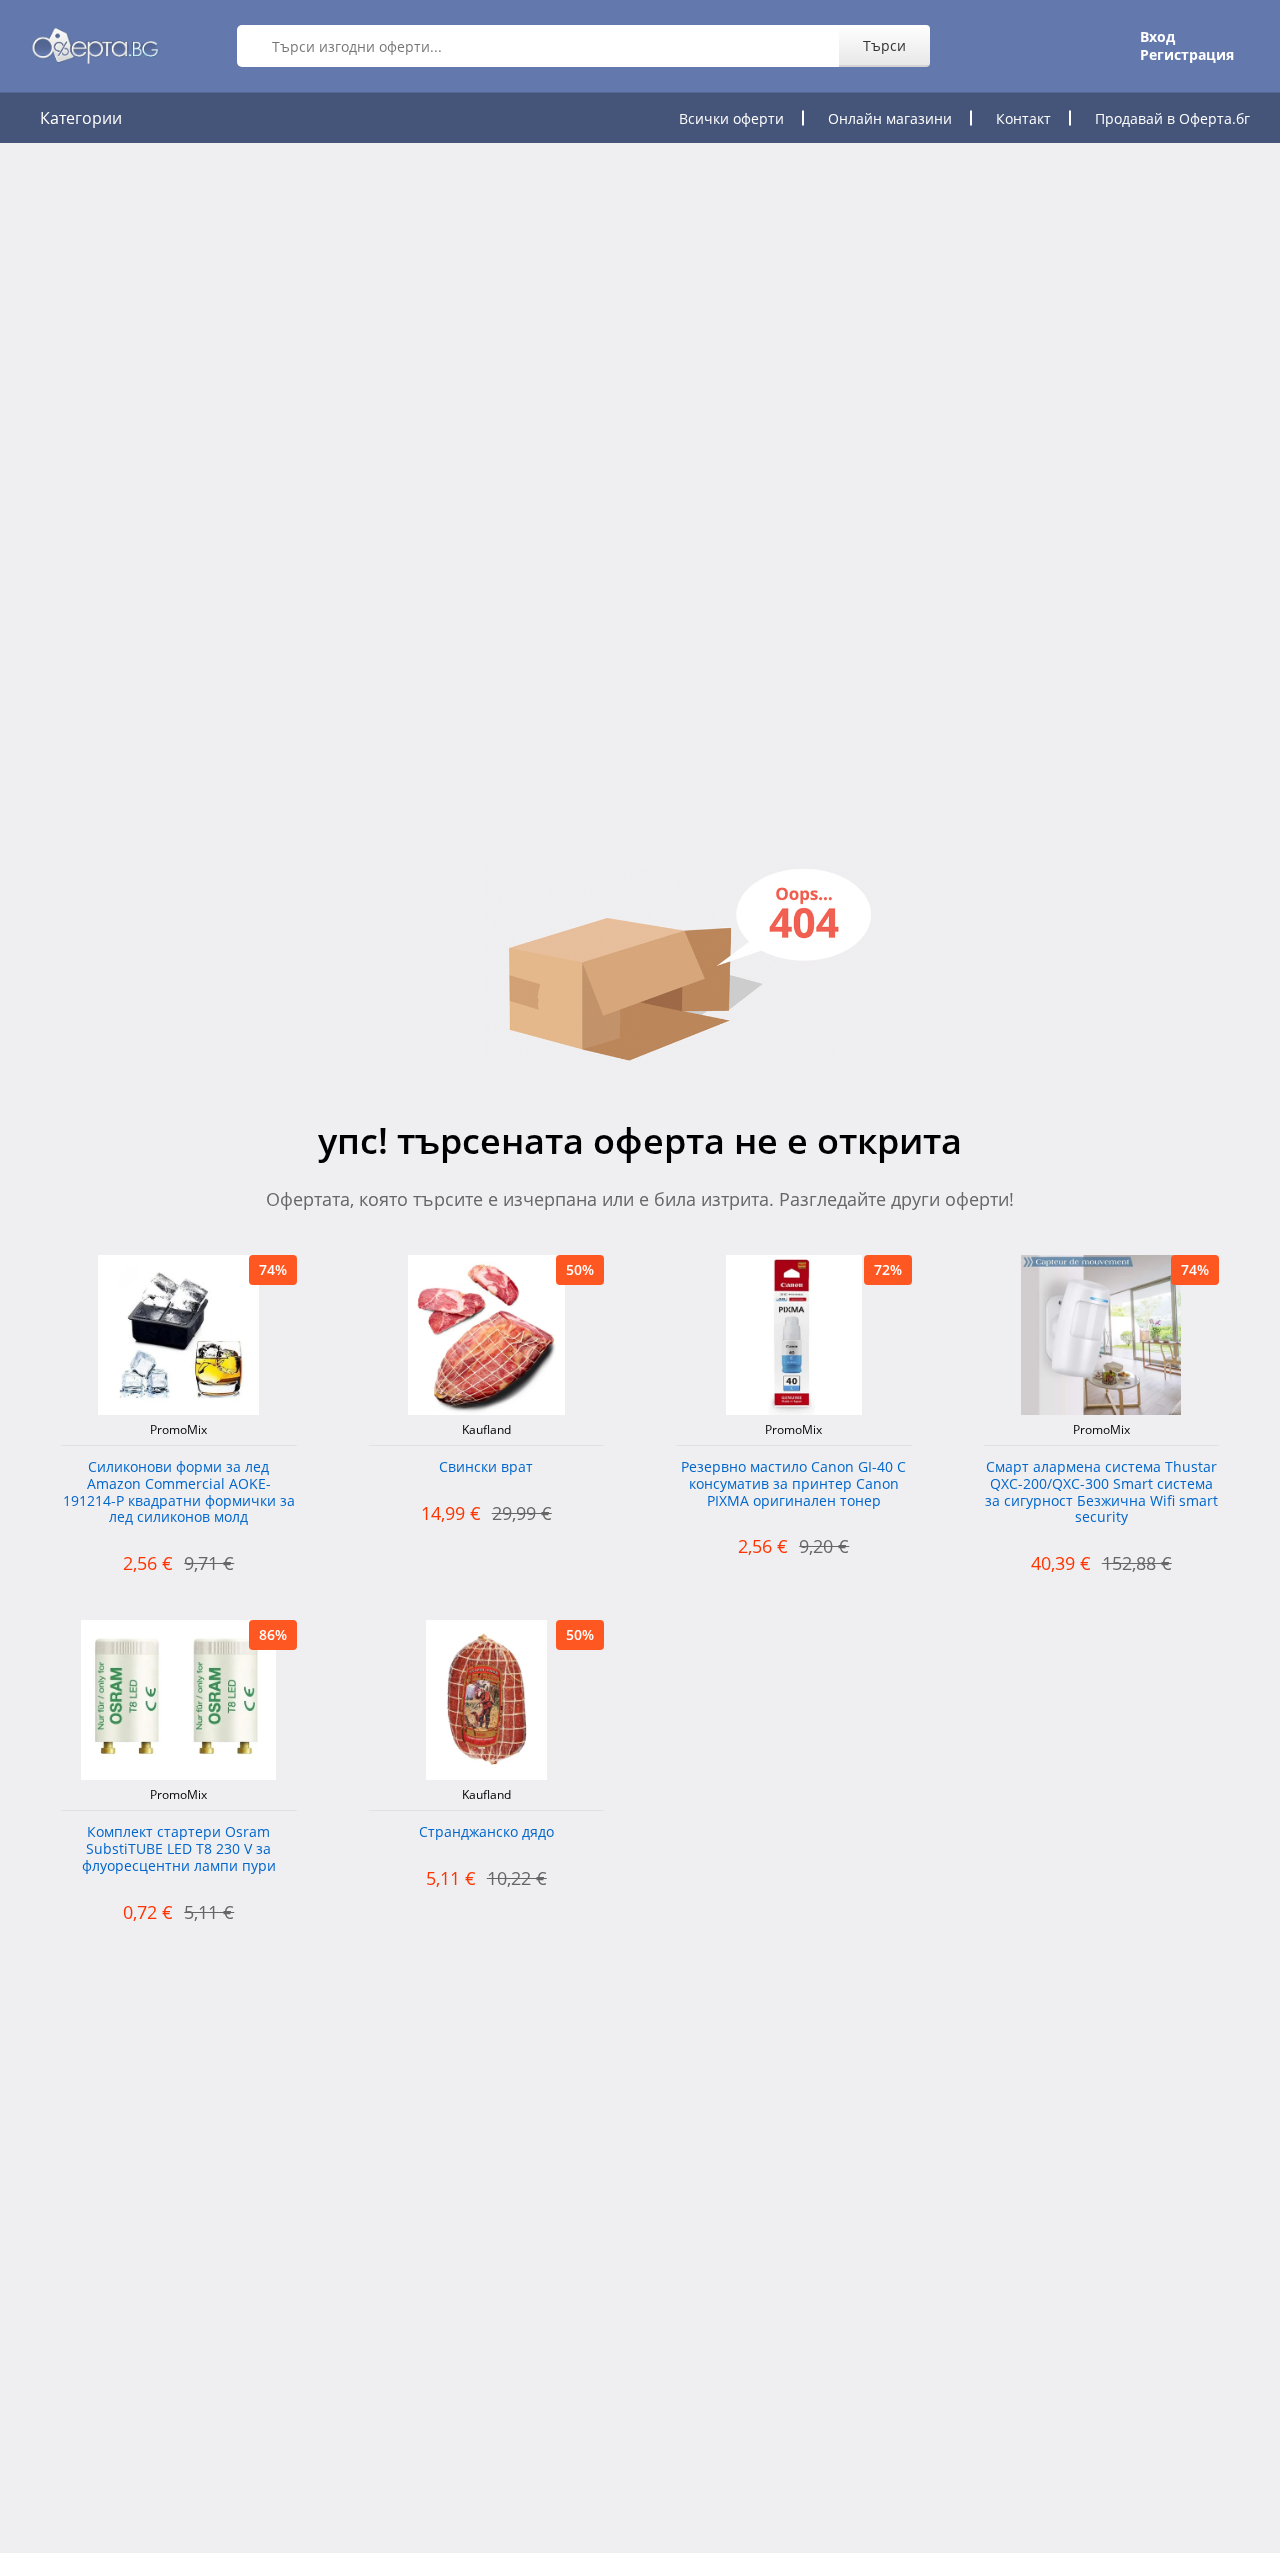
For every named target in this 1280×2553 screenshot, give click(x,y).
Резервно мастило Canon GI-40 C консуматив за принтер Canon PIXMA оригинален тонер (793, 1484)
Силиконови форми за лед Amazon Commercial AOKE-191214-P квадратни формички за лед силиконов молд (179, 1492)
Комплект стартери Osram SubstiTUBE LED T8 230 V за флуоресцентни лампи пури (179, 1849)
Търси (884, 45)
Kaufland (486, 1430)
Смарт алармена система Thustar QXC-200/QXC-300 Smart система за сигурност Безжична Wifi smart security (1101, 1492)
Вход (1157, 37)
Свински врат (486, 1467)
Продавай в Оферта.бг (1172, 118)
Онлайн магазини (890, 118)
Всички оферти (731, 118)
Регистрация (1187, 55)
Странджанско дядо (486, 1832)
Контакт (1023, 118)
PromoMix (178, 1430)
